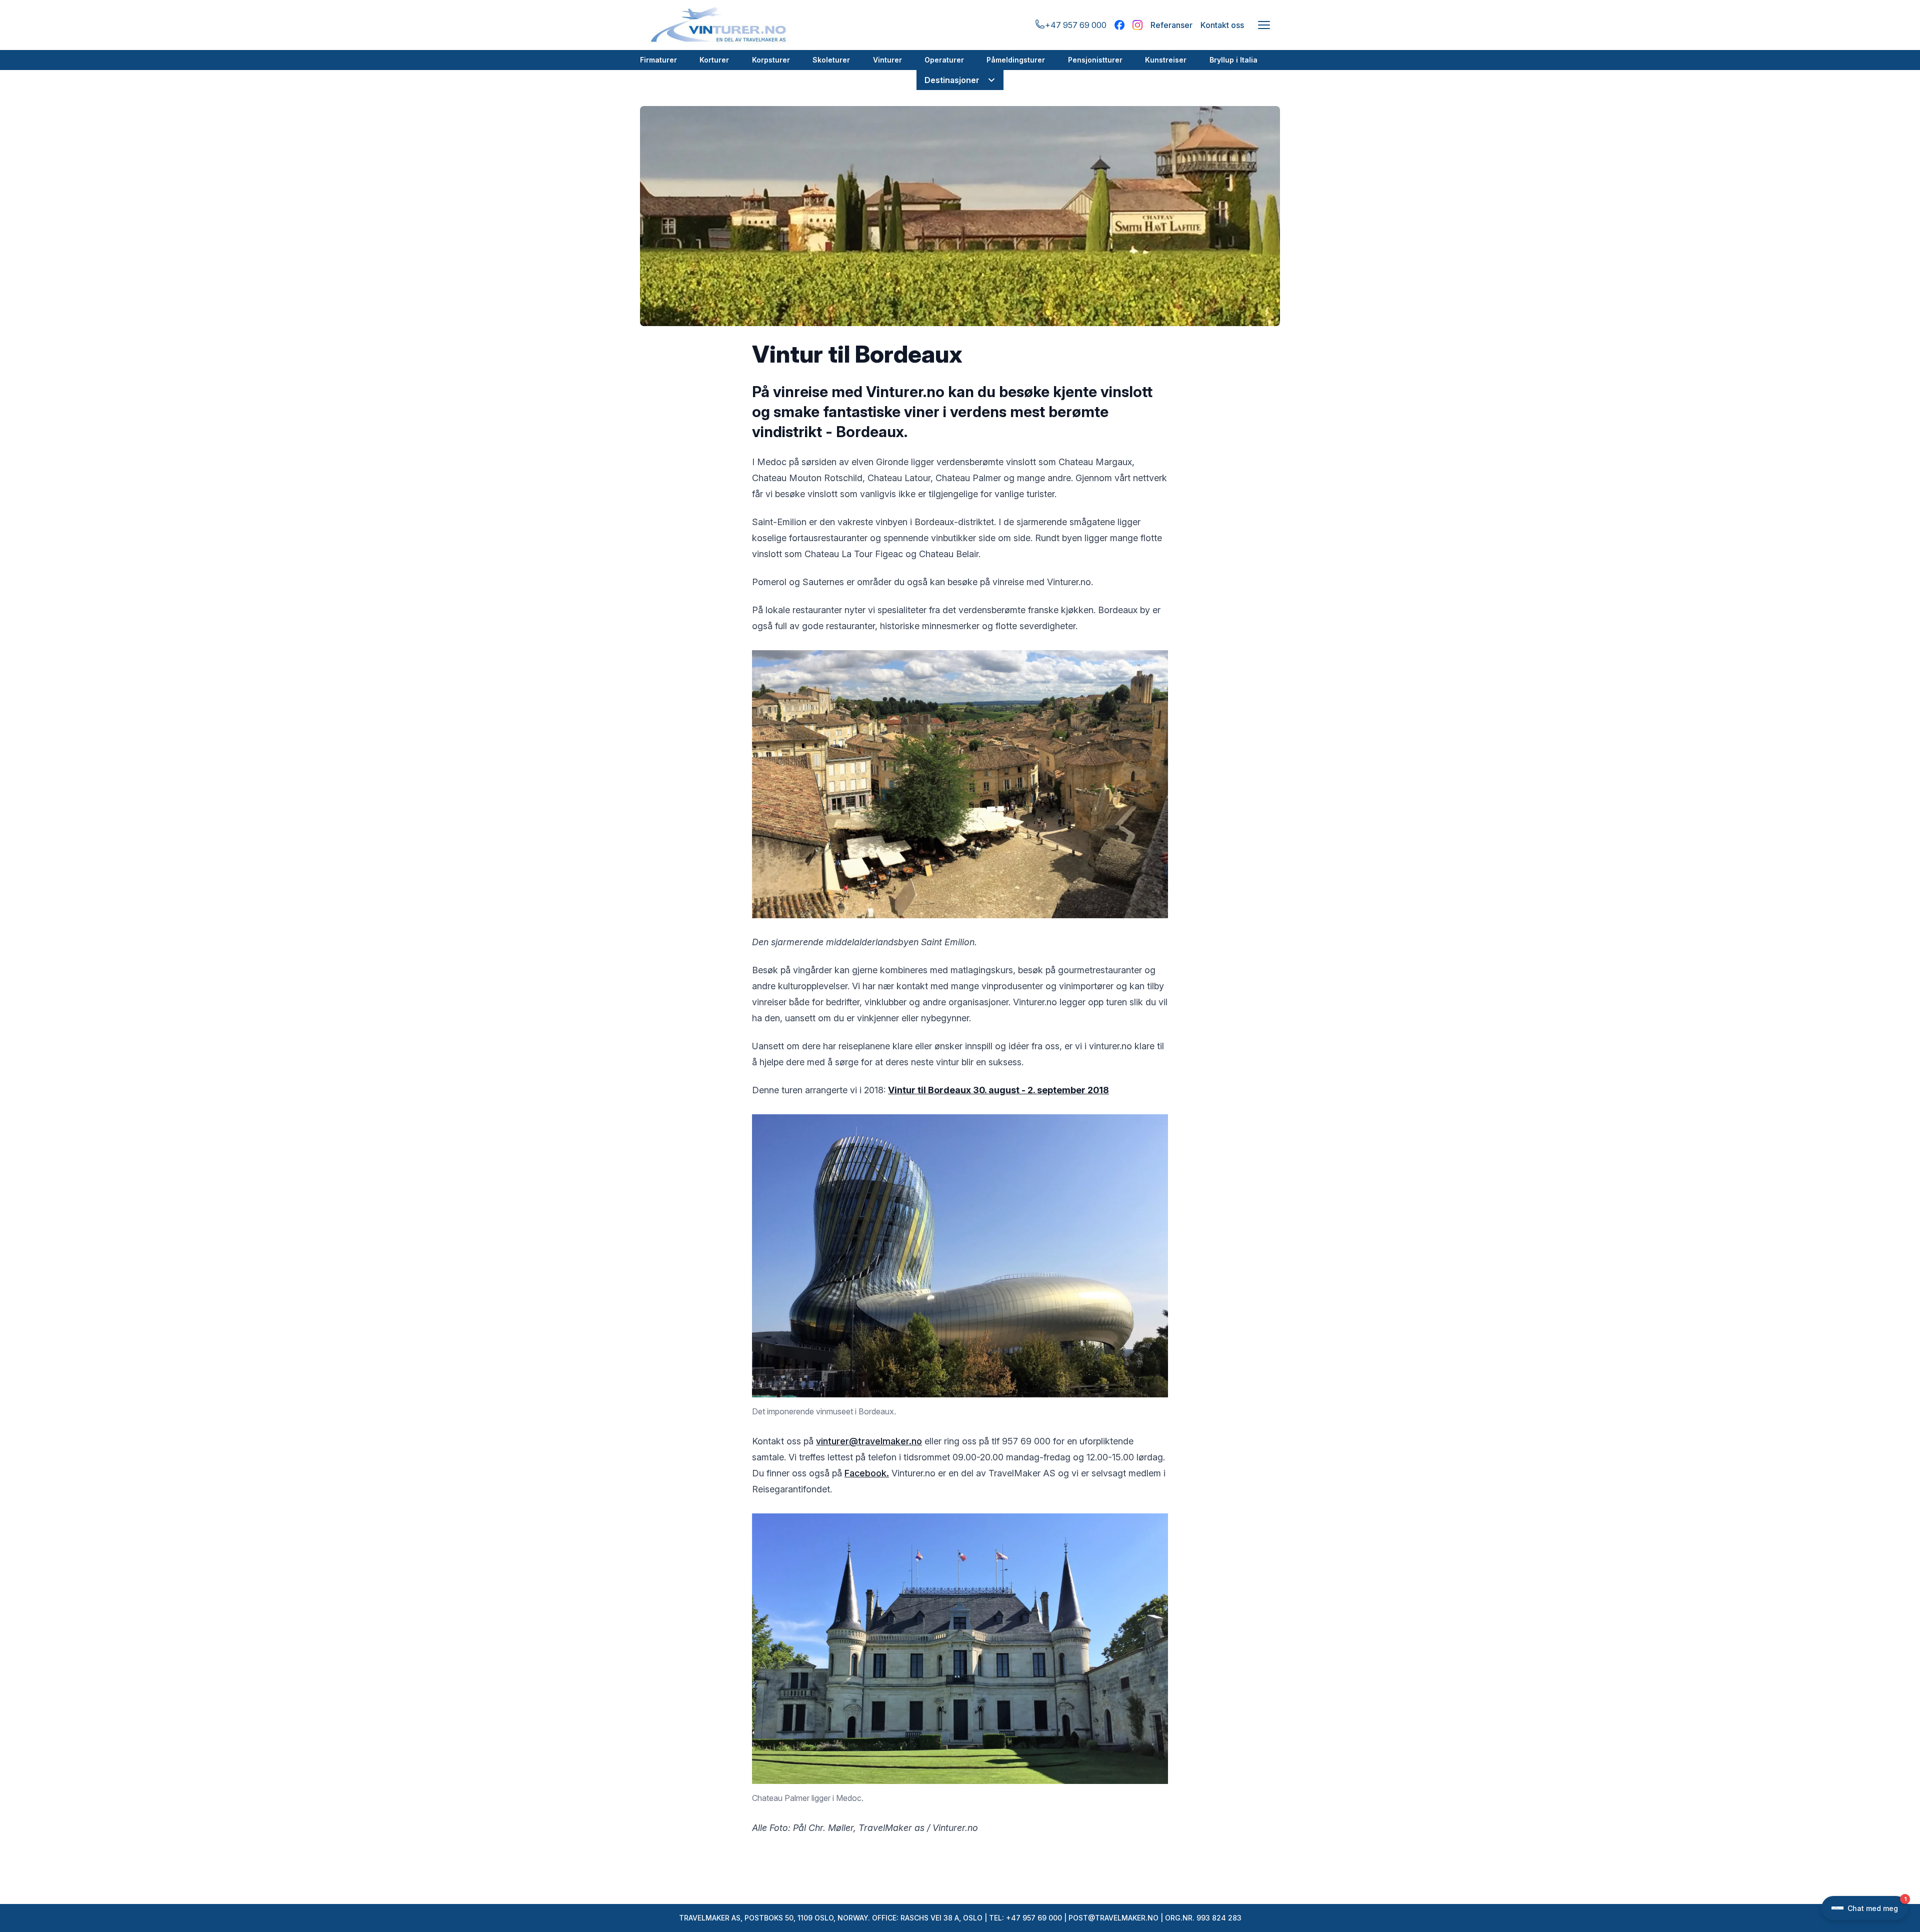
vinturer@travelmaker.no (869, 1441)
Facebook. (867, 1473)
